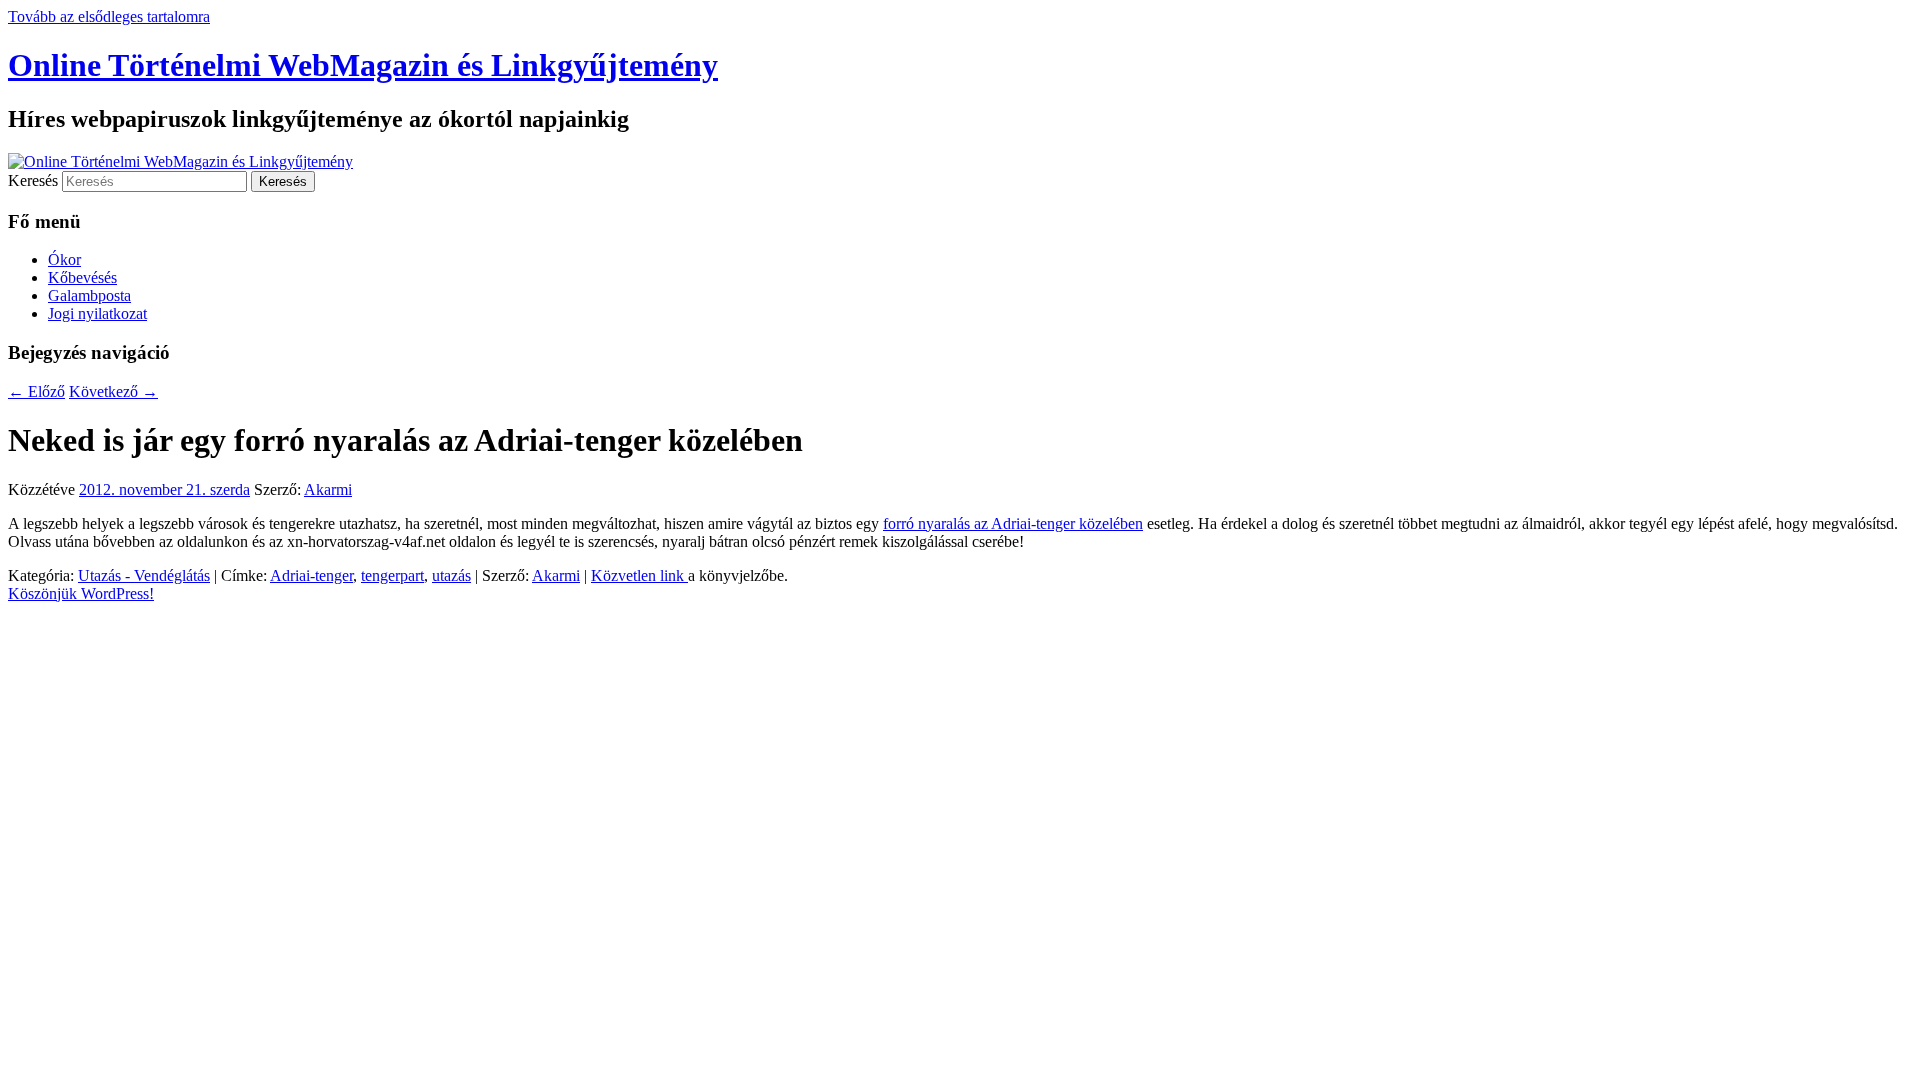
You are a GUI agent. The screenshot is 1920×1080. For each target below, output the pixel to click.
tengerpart (392, 575)
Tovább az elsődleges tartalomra (109, 16)
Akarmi (328, 489)
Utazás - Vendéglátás (144, 575)
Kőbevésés (82, 277)
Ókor (64, 259)
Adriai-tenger (311, 575)
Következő (113, 391)
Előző (36, 391)
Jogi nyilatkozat (97, 313)
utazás (451, 575)
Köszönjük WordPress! (81, 593)
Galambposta (89, 295)
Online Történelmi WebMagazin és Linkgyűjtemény (363, 65)
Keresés (33, 180)
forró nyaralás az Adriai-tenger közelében (1013, 523)
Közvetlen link (639, 575)
